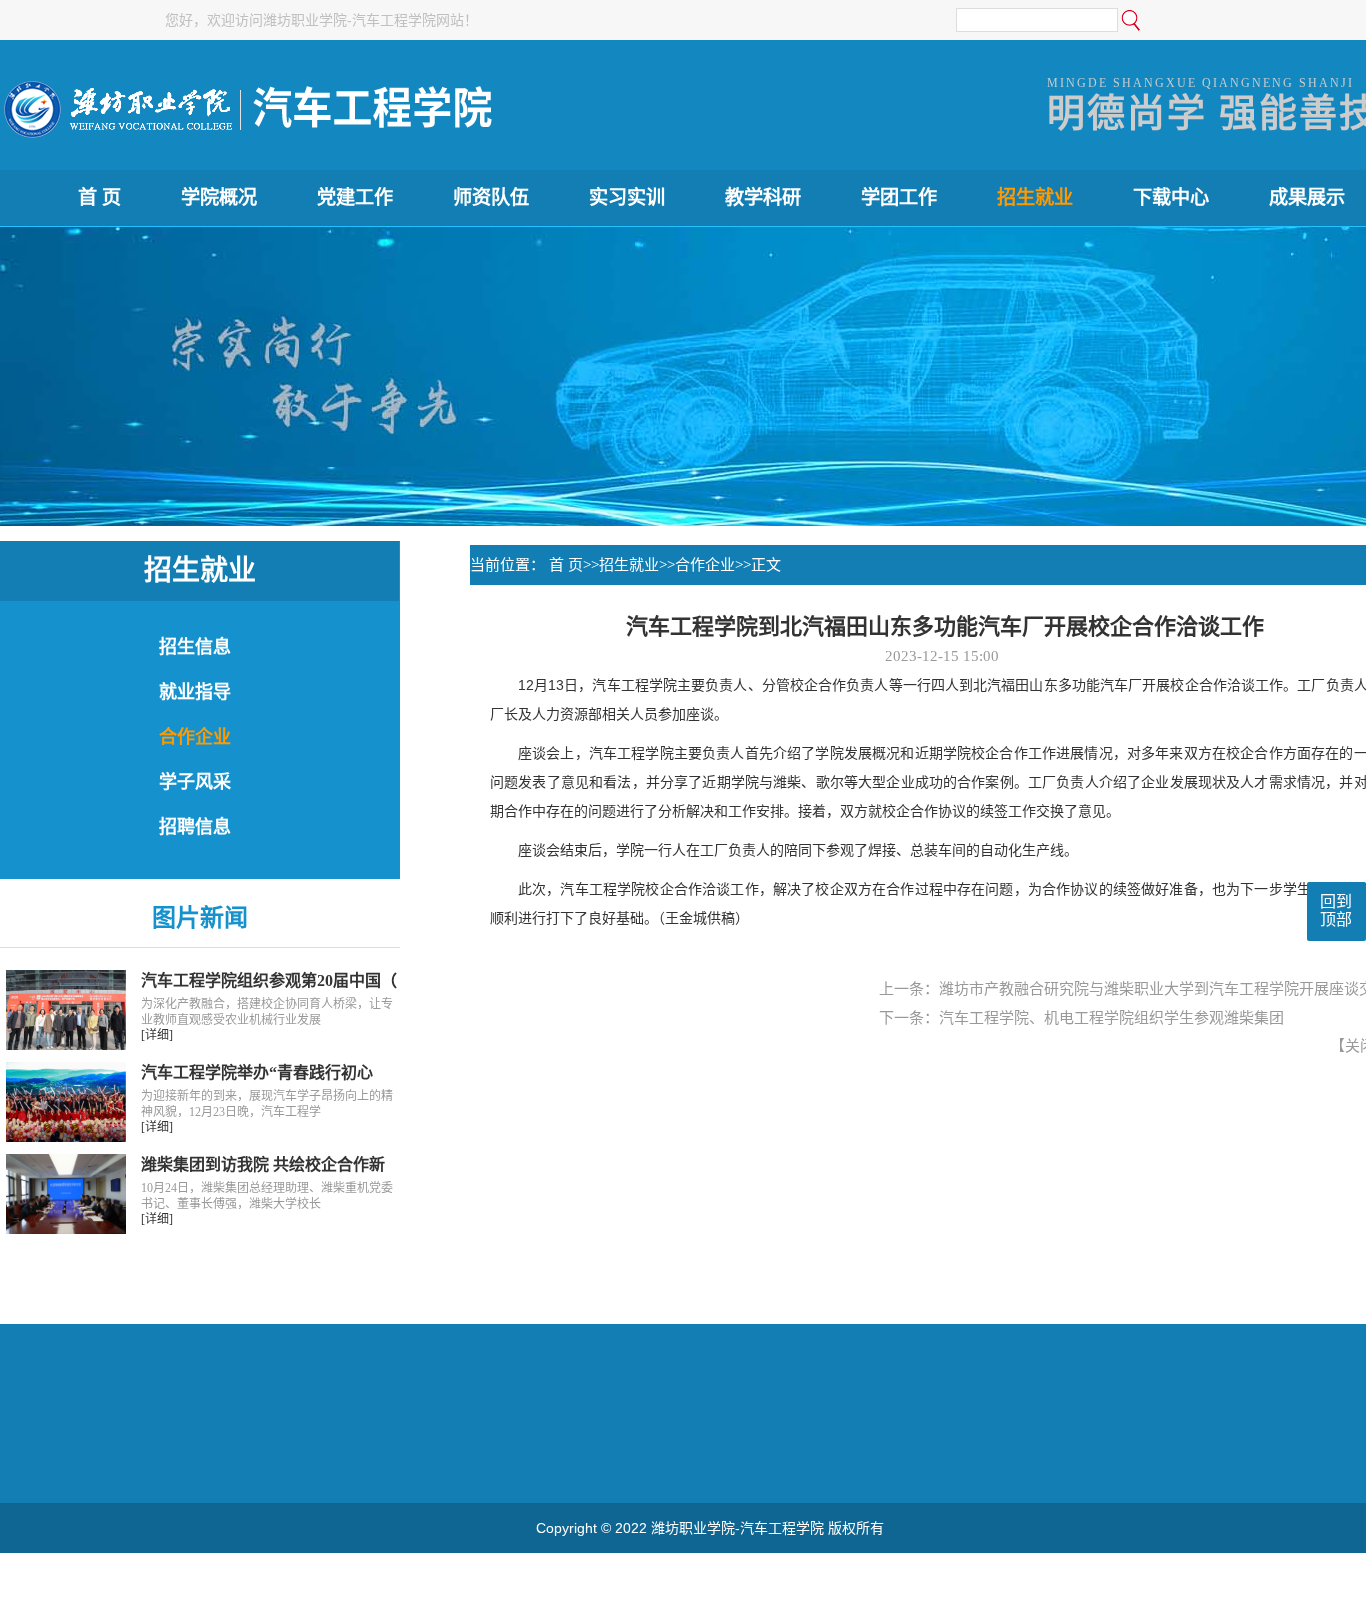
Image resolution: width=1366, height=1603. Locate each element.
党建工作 (355, 197)
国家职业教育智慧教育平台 (509, 1460)
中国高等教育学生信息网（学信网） (957, 1460)
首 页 (99, 197)
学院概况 (219, 197)
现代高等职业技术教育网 (334, 1460)
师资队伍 (491, 197)
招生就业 (1035, 197)
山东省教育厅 (201, 1460)
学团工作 (899, 197)
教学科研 (763, 197)
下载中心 (1171, 197)
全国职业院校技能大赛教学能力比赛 (719, 1460)
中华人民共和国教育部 (75, 1460)
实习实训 (627, 197)
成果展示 (1307, 197)
